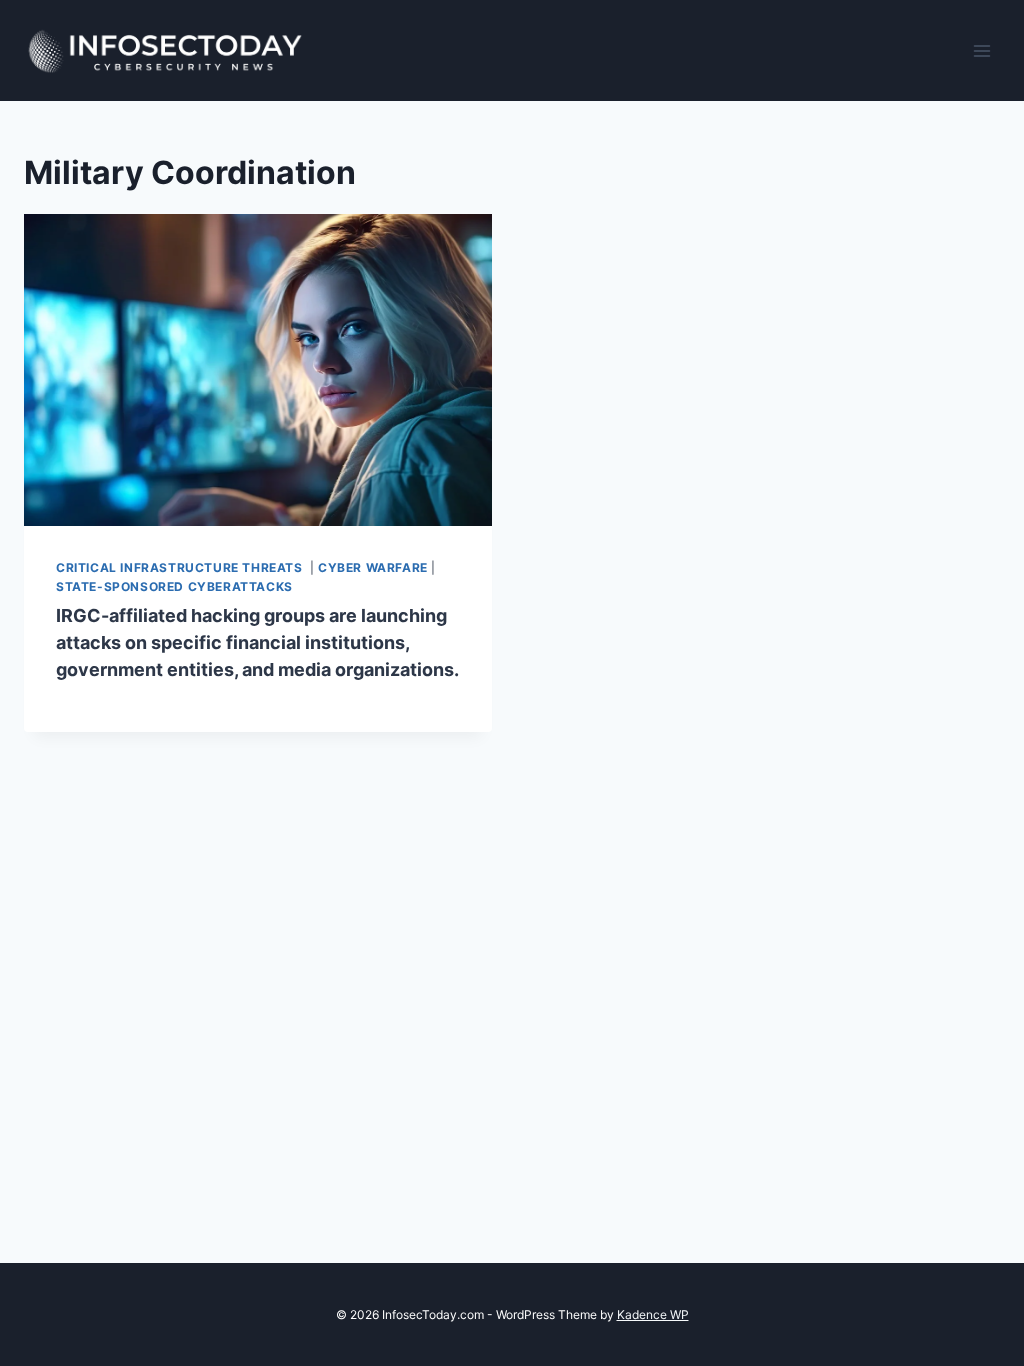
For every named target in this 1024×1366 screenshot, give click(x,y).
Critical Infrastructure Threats (181, 567)
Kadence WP (653, 1314)
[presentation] (258, 370)
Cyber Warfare (373, 567)
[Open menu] (981, 50)
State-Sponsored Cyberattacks (174, 586)
